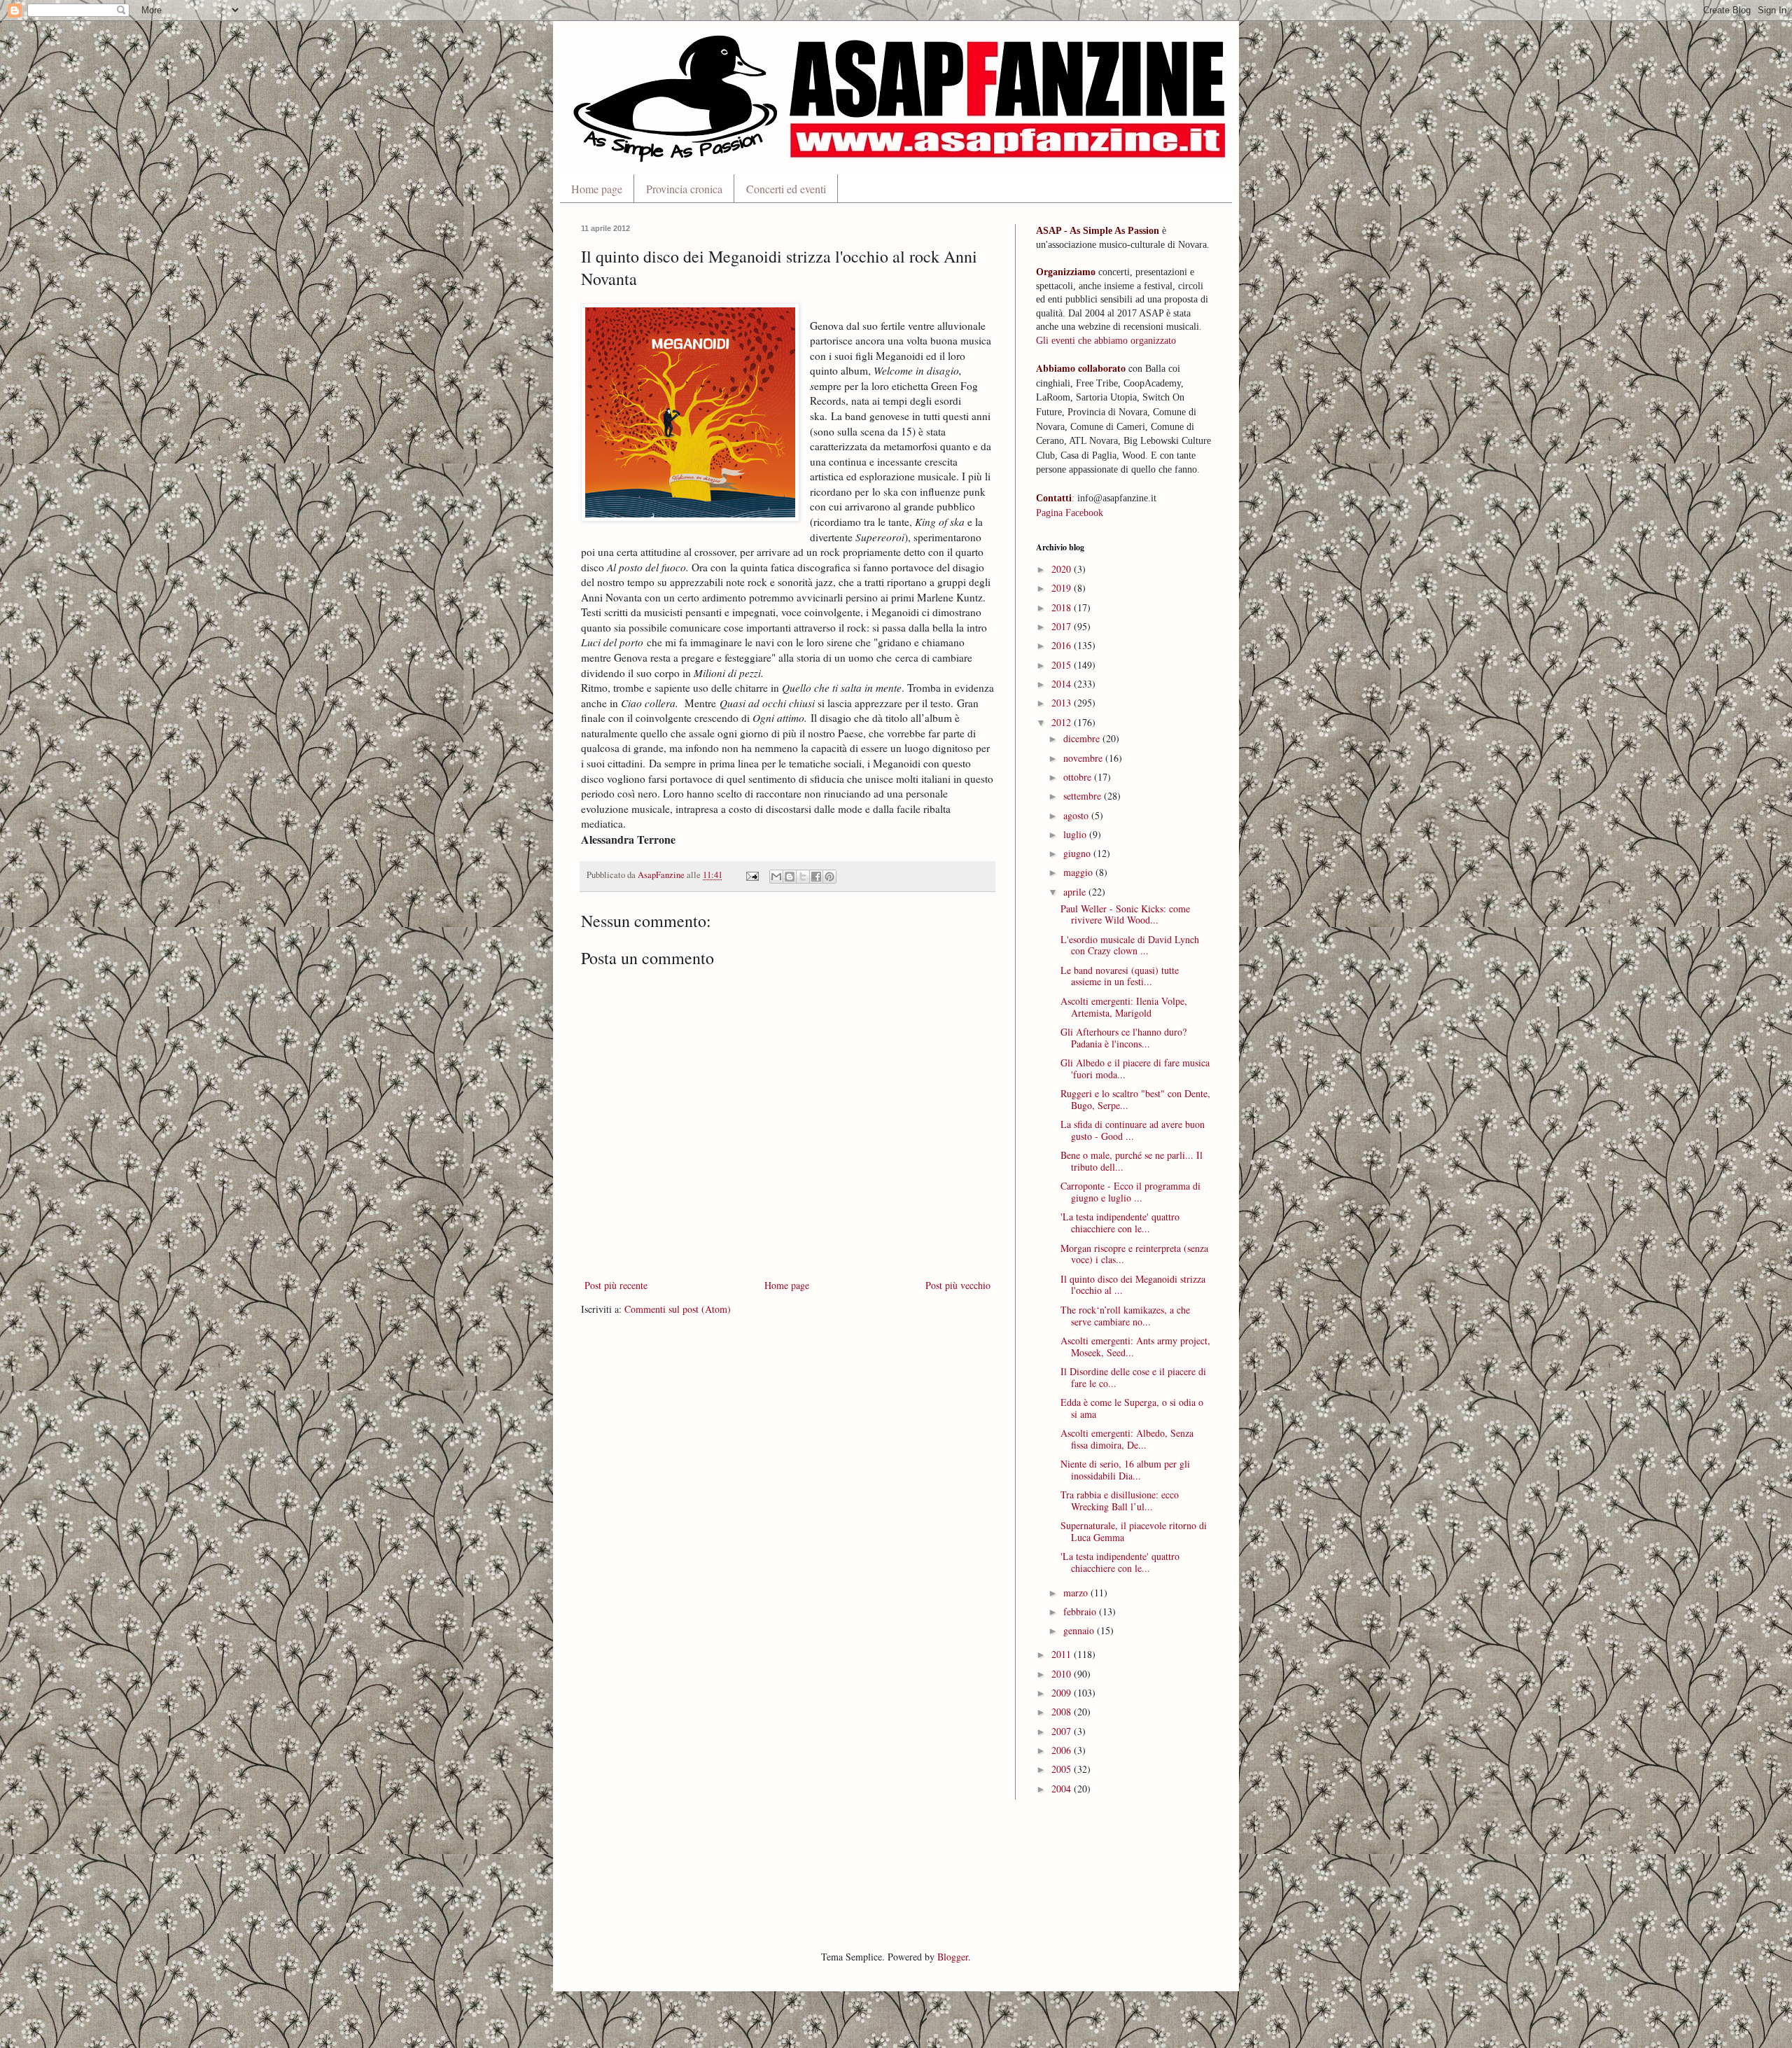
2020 (1063, 569)
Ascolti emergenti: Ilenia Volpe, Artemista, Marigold (1124, 1007)
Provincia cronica (684, 189)
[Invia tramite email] (776, 877)
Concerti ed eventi (786, 189)
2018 (1063, 607)
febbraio (1081, 1611)
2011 (1063, 1654)
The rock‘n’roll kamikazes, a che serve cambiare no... (1125, 1316)
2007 (1063, 1731)
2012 (1063, 722)
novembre (1084, 758)
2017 (1063, 626)
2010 (1063, 1674)
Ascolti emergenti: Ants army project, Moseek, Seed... (1135, 1346)
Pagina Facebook (1070, 513)
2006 (1063, 1750)
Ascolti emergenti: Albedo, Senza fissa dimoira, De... (1127, 1439)
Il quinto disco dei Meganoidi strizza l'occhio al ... (1133, 1285)
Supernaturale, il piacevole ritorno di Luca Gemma (1134, 1531)
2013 (1063, 703)
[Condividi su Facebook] (816, 877)
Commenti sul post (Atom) (678, 1309)
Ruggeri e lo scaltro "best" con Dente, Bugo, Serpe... (1135, 1099)
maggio (1079, 872)
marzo (1077, 1593)
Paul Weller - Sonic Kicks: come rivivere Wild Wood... (1125, 914)
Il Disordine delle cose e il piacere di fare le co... (1133, 1377)
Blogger (953, 1957)
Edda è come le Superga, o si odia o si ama (1132, 1408)
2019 (1063, 588)
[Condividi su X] (803, 877)
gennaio (1080, 1630)
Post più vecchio (958, 1285)
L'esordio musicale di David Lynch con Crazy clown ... (1130, 945)
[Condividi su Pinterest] (829, 877)
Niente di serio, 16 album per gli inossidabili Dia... (1125, 1470)
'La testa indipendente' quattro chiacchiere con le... (1120, 1222)
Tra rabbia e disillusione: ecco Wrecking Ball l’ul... (1120, 1500)
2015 (1063, 665)
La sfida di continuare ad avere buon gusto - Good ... (1133, 1130)
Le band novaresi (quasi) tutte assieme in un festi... (1120, 976)
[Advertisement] (836, 1873)
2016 (1063, 645)
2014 (1063, 684)
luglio (1076, 834)
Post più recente (616, 1285)
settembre (1084, 796)
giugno (1078, 853)
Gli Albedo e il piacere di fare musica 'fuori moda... (1135, 1068)
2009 (1063, 1693)
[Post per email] (751, 875)
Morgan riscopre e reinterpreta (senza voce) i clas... (1134, 1254)
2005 (1063, 1769)
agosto (1077, 815)
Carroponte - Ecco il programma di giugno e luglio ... (1130, 1192)
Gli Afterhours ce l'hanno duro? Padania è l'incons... (1123, 1038)
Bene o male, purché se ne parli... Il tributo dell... (1132, 1161)
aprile (1076, 892)
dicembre (1083, 738)
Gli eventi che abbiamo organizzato (1106, 341)
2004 (1063, 1789)
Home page (597, 189)
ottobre (1079, 777)
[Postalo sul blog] (790, 877)
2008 (1063, 1712)
